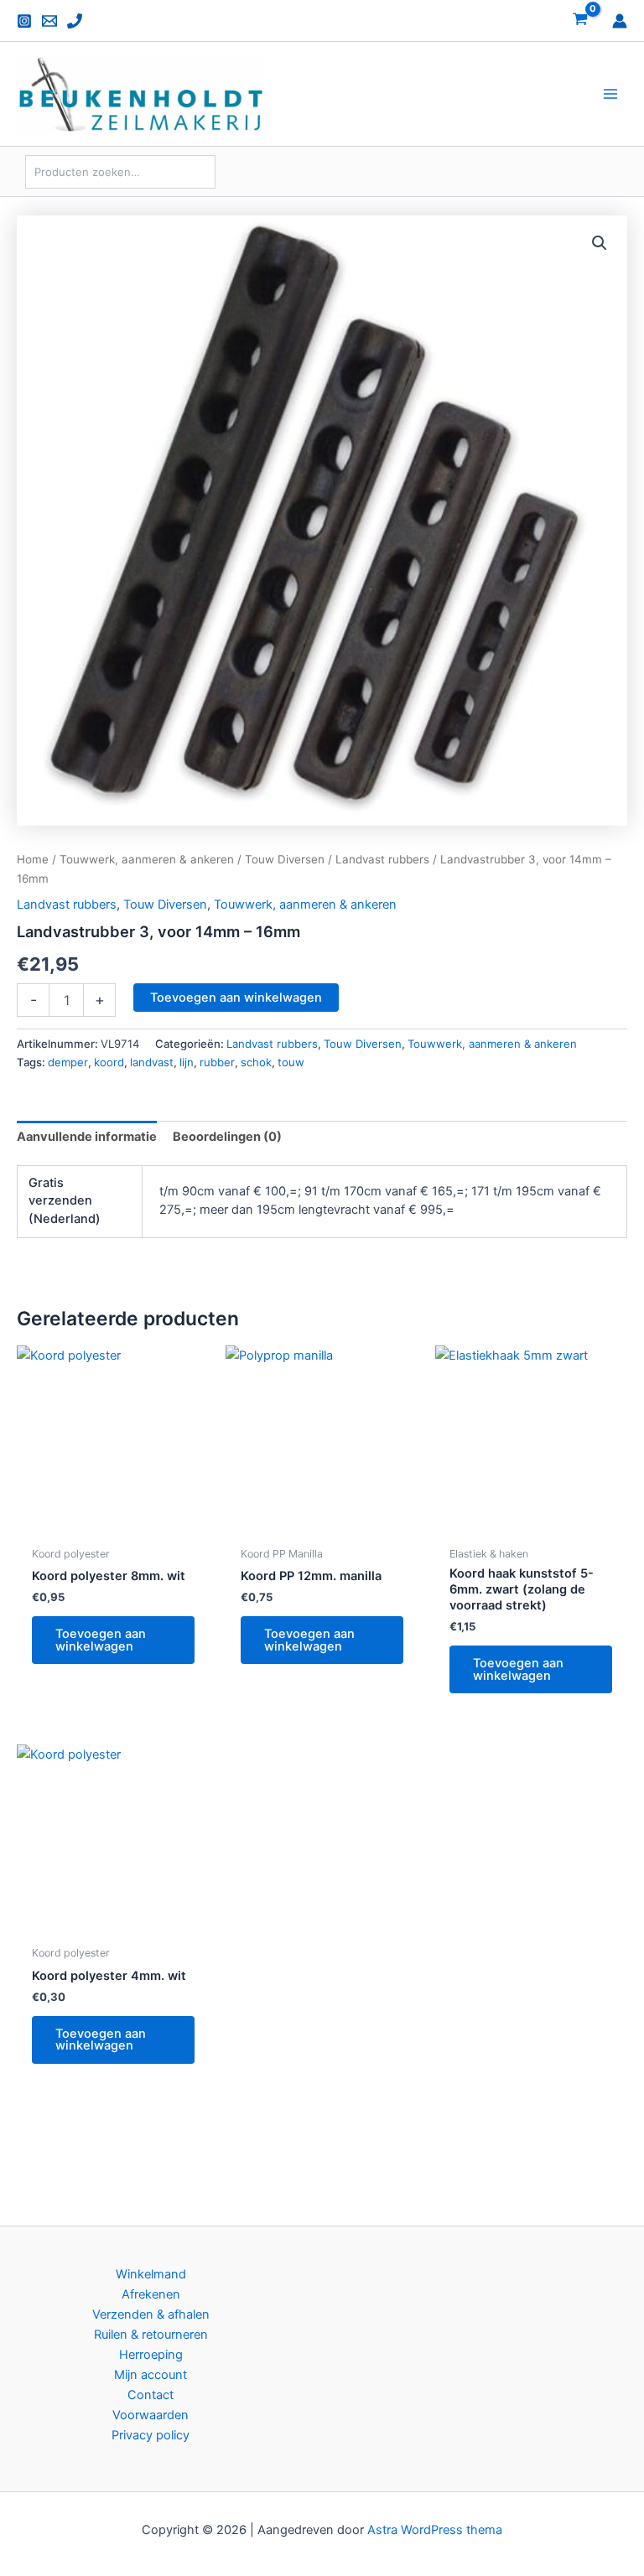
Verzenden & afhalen (151, 2314)
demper (68, 1062)
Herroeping (151, 2355)
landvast (152, 1062)
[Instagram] (24, 21)
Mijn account (151, 2375)
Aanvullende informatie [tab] (87, 1137)
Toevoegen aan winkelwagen (236, 998)
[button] (600, 243)
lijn (187, 1062)
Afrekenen (151, 2294)
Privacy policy (151, 2435)
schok (256, 1062)
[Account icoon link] (620, 21)
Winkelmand (151, 2274)
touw (291, 1062)
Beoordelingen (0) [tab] (227, 1137)
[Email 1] (49, 21)
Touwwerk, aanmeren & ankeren (147, 859)
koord (109, 1062)
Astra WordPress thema (435, 2530)
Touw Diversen (285, 859)
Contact (151, 2395)
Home (33, 859)
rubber (217, 1062)
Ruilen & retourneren (151, 2335)
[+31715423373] (75, 21)
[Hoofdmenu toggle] (610, 94)
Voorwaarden (151, 2415)
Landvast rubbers (382, 859)
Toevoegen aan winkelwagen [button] (101, 1640)
